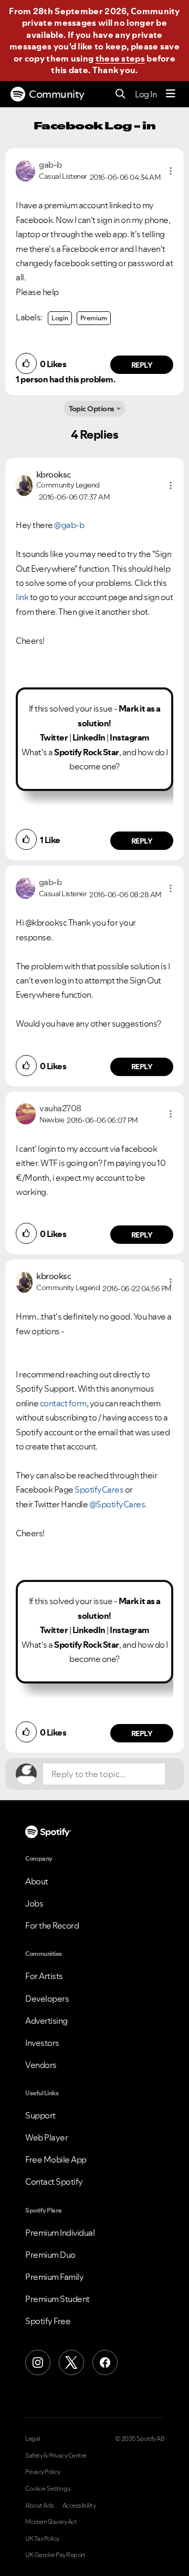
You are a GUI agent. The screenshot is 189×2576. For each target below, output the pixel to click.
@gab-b (69, 525)
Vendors (41, 2065)
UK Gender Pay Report (55, 2555)
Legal (33, 2439)
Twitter (54, 737)
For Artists (44, 1976)
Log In (146, 94)
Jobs (34, 1903)
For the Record (52, 1925)
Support (40, 2115)
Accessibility (79, 2506)
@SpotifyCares (117, 1504)
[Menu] (171, 94)
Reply (142, 365)
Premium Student (57, 2299)
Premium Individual (60, 2233)
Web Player (46, 2137)
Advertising (46, 2021)
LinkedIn (89, 737)
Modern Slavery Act (51, 2522)
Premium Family (54, 2277)
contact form (63, 1403)
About (37, 1881)
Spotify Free (48, 2321)
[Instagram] (38, 2362)
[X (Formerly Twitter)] (71, 2362)
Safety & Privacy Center (56, 2456)
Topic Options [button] (92, 409)
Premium (94, 318)
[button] (171, 171)
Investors (42, 2043)
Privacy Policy (43, 2472)
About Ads (40, 2506)
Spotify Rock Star (87, 752)
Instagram (130, 737)
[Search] (120, 94)
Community (57, 94)
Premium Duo (50, 2255)
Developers (47, 1999)
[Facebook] (105, 2362)
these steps (120, 58)
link (23, 597)
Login (60, 318)
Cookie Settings (48, 2489)
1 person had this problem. (65, 379)
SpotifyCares (99, 1489)
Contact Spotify (54, 2182)
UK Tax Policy (42, 2539)
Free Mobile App (56, 2159)
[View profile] (25, 170)
